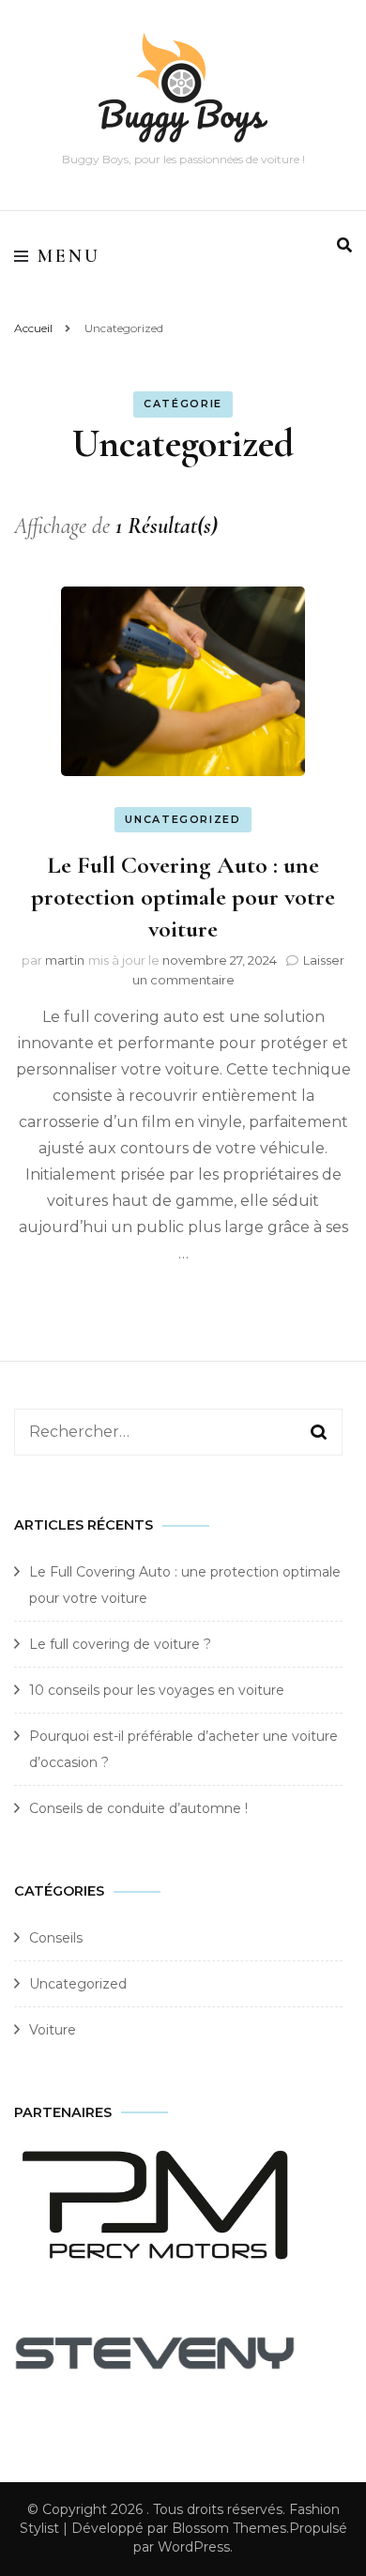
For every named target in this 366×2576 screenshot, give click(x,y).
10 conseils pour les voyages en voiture (157, 1690)
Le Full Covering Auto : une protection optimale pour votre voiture (183, 897)
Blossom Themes (229, 2528)
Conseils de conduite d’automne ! (138, 1808)
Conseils (56, 1938)
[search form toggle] (344, 245)
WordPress (194, 2547)
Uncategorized (183, 819)
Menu (69, 256)
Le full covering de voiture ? (120, 1644)
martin (65, 960)
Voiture (53, 2030)
